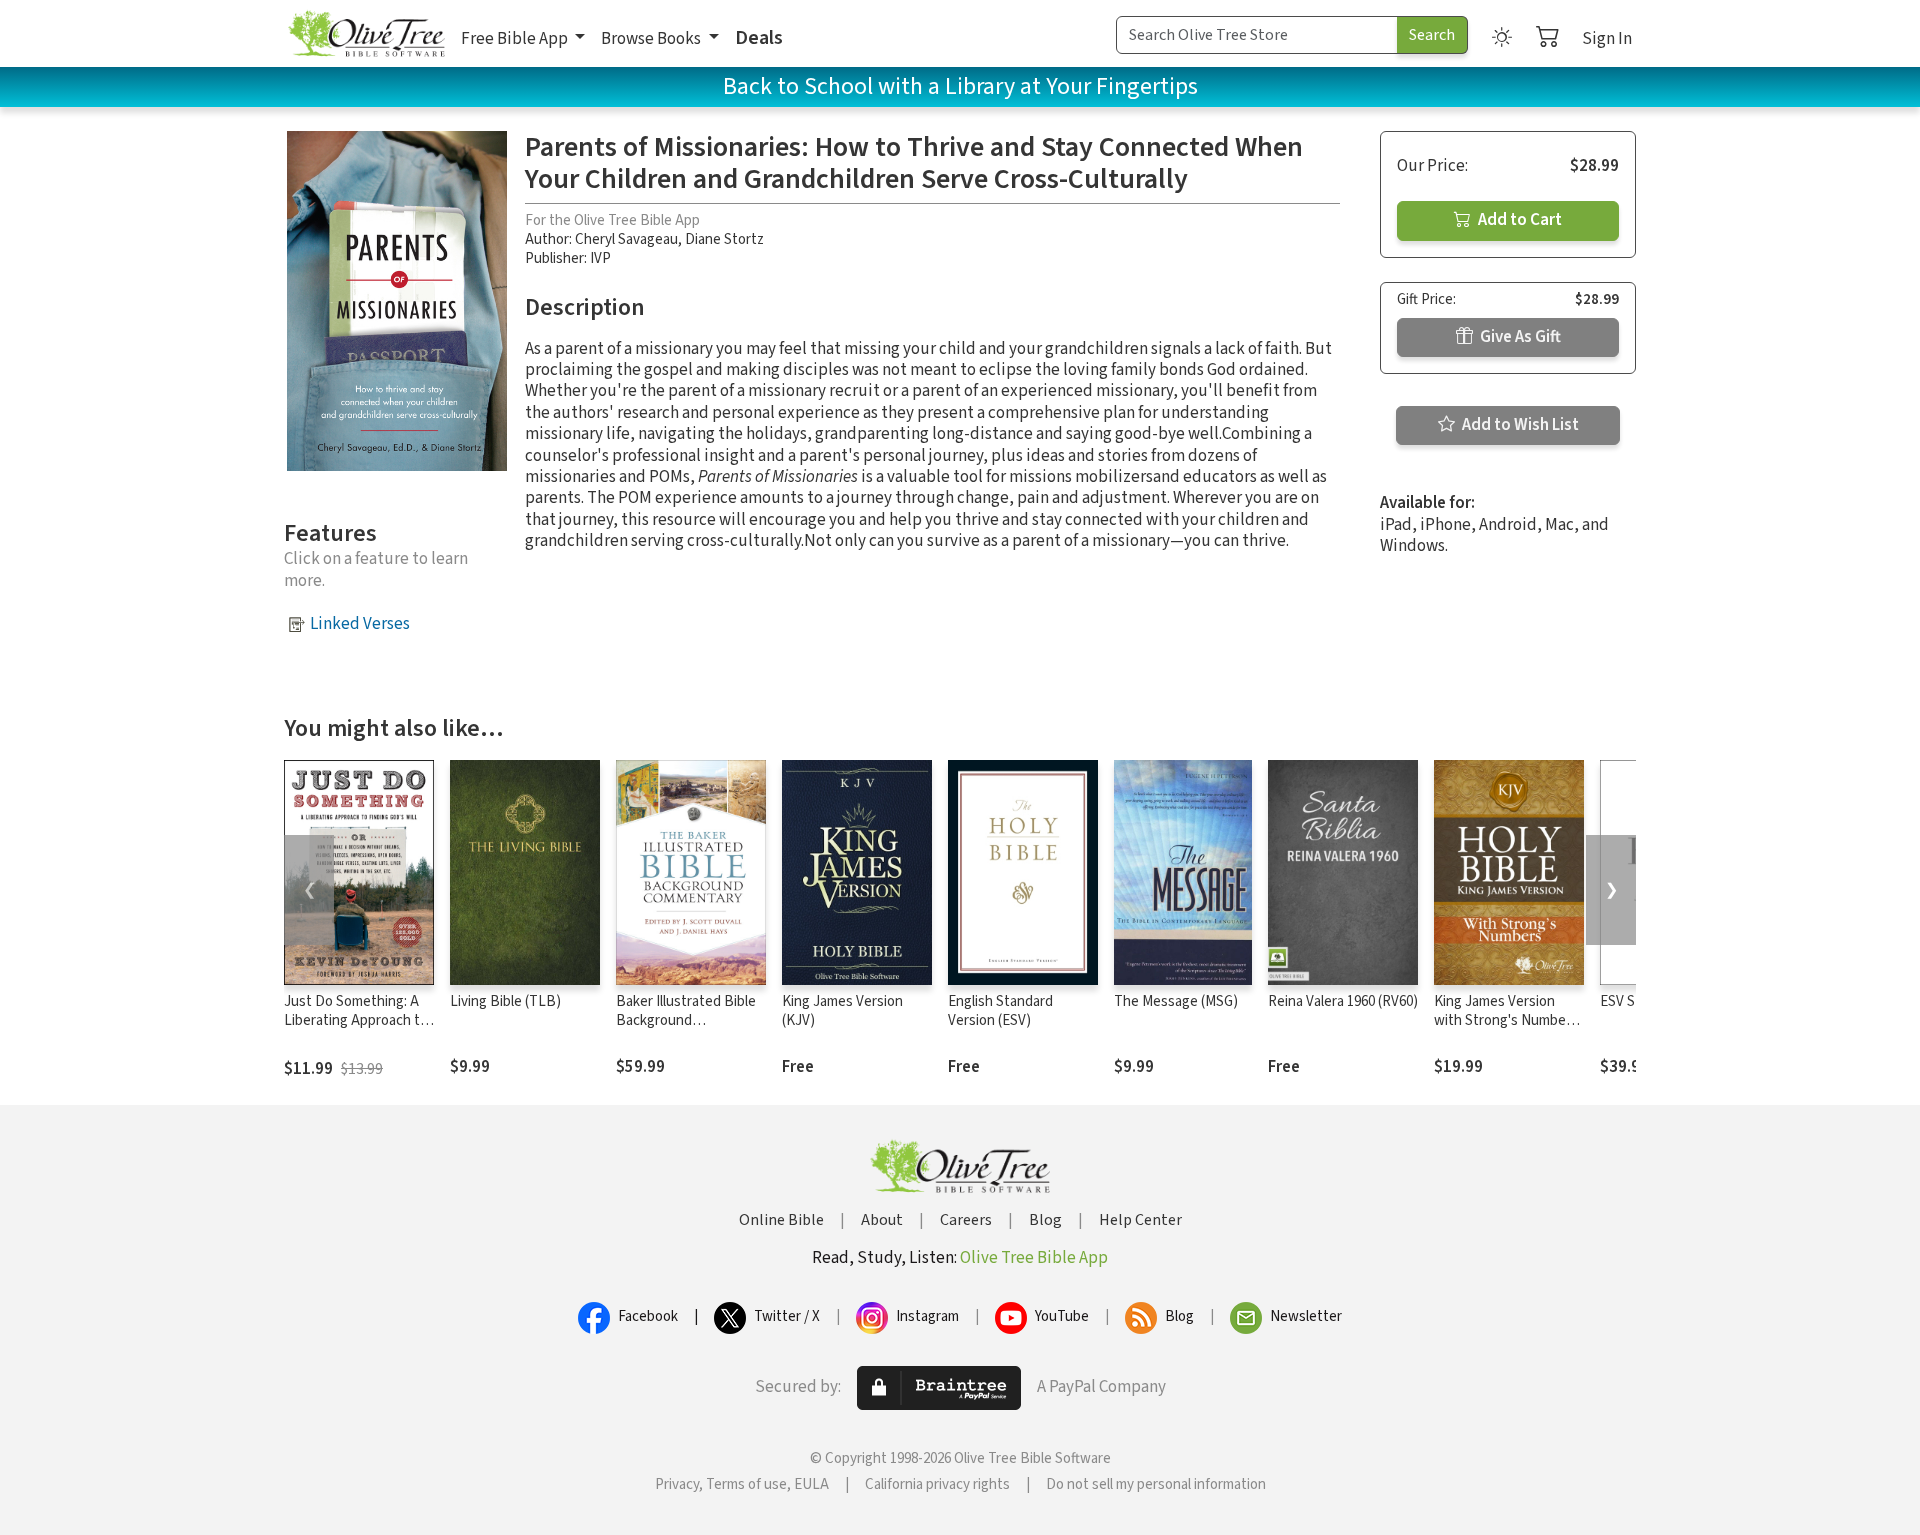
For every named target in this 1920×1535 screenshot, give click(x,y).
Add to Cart (1518, 220)
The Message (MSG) (1176, 1001)
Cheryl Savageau (626, 239)
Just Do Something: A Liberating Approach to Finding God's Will (356, 1020)
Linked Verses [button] (360, 624)
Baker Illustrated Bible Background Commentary (686, 1020)
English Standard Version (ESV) (1000, 1011)
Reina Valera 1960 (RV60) (1343, 1001)
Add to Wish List (1519, 425)
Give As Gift (1519, 337)
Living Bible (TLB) (505, 1001)
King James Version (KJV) (842, 1011)
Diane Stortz (724, 239)
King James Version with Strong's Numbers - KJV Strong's (1506, 1020)
